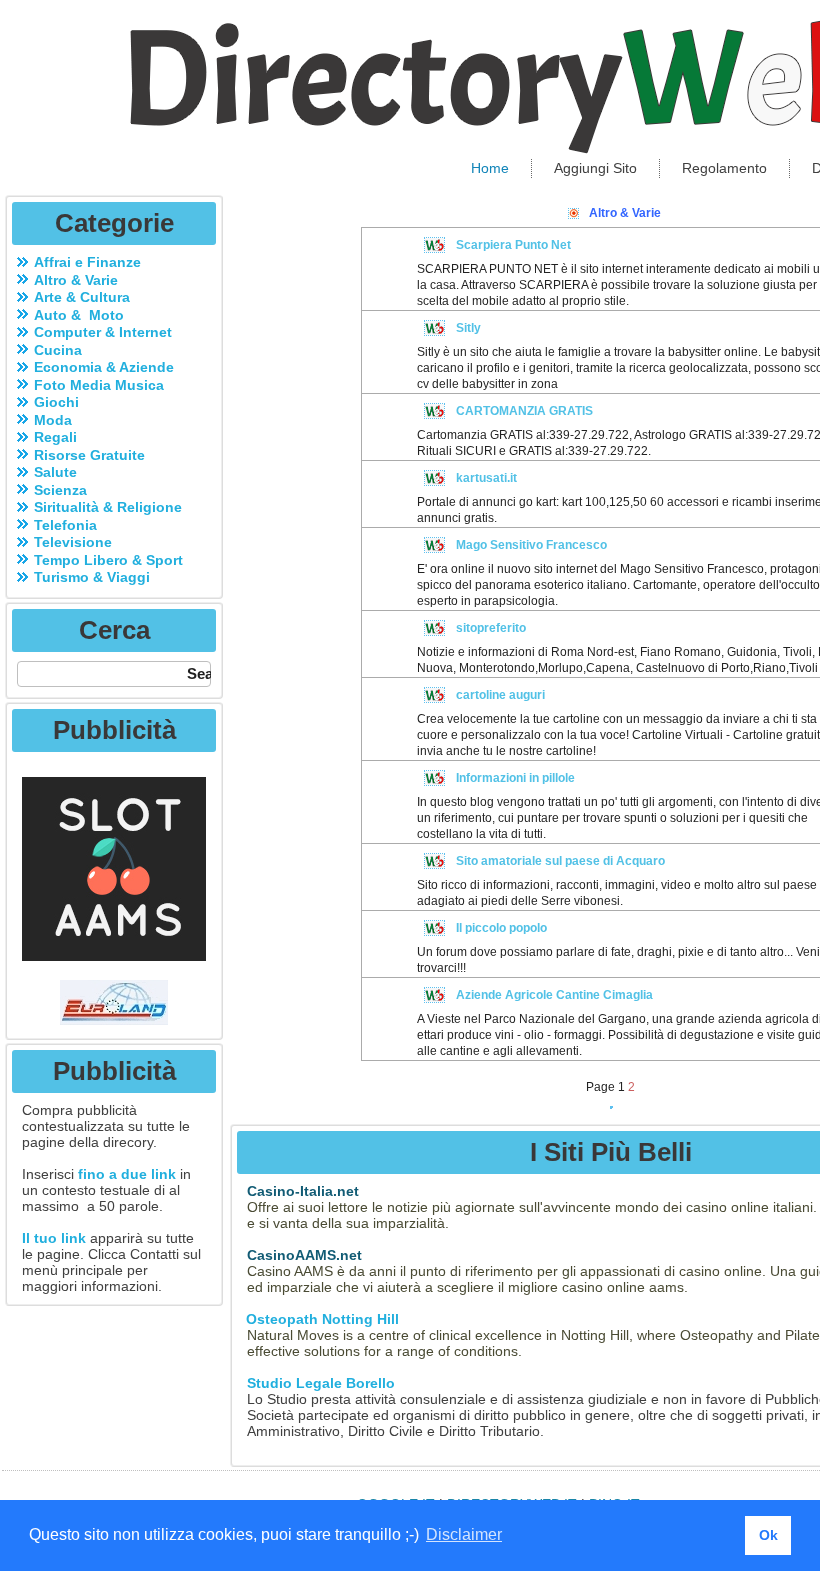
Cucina (58, 350)
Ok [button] (768, 1535)
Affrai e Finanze (87, 262)
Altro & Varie (76, 280)
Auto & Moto (79, 315)
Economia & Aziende (104, 367)
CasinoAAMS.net (304, 1255)
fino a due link (127, 1174)
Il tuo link (54, 1238)
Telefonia (65, 525)
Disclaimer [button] (464, 1534)
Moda (53, 420)
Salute (55, 472)
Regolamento (724, 168)
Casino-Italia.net (303, 1191)
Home (490, 168)
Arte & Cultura (82, 297)
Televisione (73, 542)
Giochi (56, 402)
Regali (55, 437)
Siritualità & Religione (108, 507)
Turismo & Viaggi (92, 577)
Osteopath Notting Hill (320, 1319)
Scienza (60, 490)
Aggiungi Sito (595, 168)
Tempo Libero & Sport (108, 560)
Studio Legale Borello (321, 1383)
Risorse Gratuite (89, 455)
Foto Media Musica (99, 385)
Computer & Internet (103, 332)
